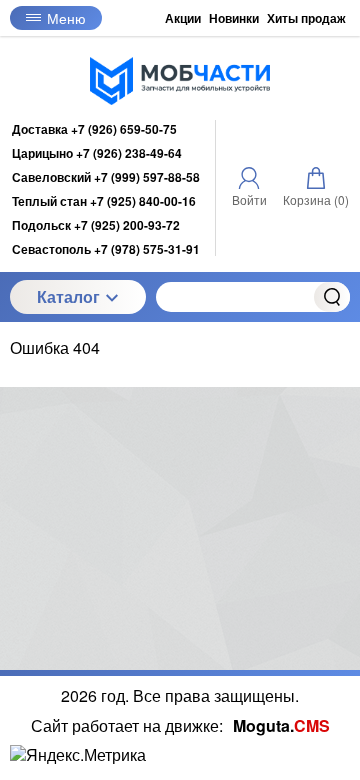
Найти (332, 297)
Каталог (68, 296)
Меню (66, 18)
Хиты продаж (306, 18)
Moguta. (281, 725)
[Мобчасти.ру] (180, 81)
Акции (183, 18)
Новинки (234, 18)
